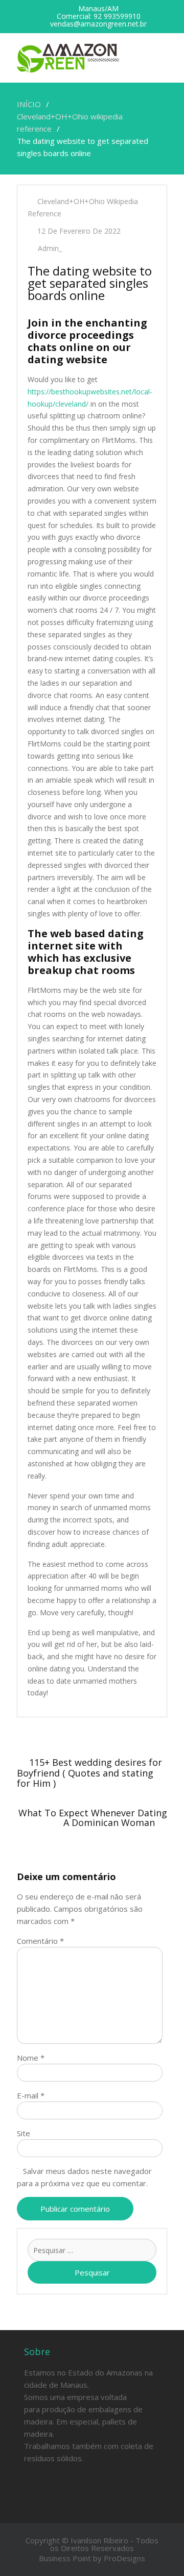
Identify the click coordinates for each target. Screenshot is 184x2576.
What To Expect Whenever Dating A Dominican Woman (93, 1818)
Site (24, 2133)
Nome (31, 2058)
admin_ (50, 248)
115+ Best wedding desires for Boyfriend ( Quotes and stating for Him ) (89, 1773)
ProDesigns (124, 2558)
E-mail (31, 2095)
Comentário (40, 1941)
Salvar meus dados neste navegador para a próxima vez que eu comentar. (84, 2177)
